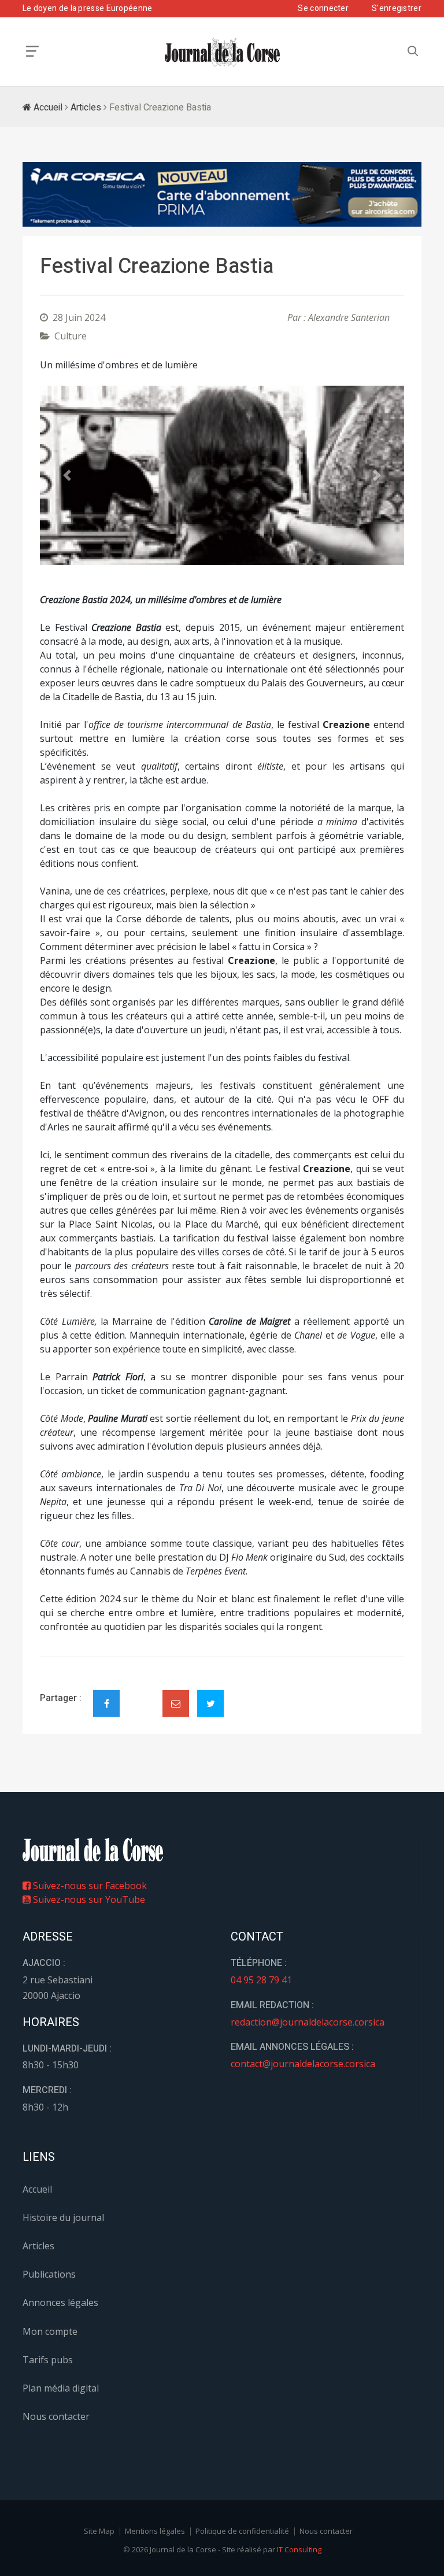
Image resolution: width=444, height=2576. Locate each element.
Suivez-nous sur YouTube (88, 1899)
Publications (49, 2274)
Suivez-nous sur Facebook (89, 1886)
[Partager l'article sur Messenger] (141, 1694)
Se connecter (323, 8)
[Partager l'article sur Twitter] (210, 1703)
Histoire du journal (63, 2217)
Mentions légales (155, 2531)
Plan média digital (61, 2388)
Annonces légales (60, 2302)
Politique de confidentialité (242, 2531)
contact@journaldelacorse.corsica (303, 2064)
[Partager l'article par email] (176, 1703)
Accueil (47, 108)
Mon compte (50, 2331)
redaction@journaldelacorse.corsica (308, 2022)
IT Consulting (299, 2549)
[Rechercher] (413, 51)
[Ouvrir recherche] (32, 51)
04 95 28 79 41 (261, 1980)
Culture (71, 336)
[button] (67, 476)
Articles (86, 108)
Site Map (99, 2531)
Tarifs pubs (48, 2360)
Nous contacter (56, 2416)
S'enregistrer (397, 8)
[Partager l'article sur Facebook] (106, 1703)
